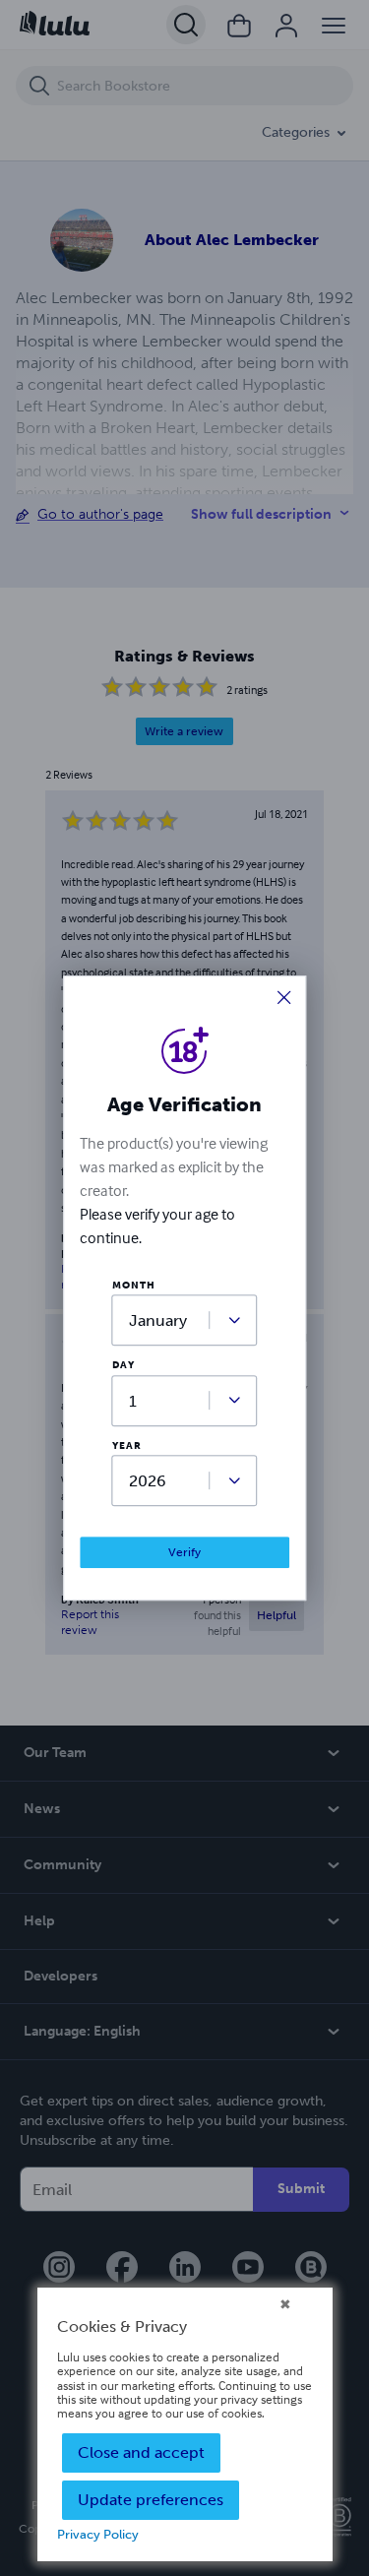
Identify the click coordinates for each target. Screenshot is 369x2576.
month (134, 1286)
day (123, 1366)
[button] (284, 999)
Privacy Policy (98, 2534)
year (127, 1446)
